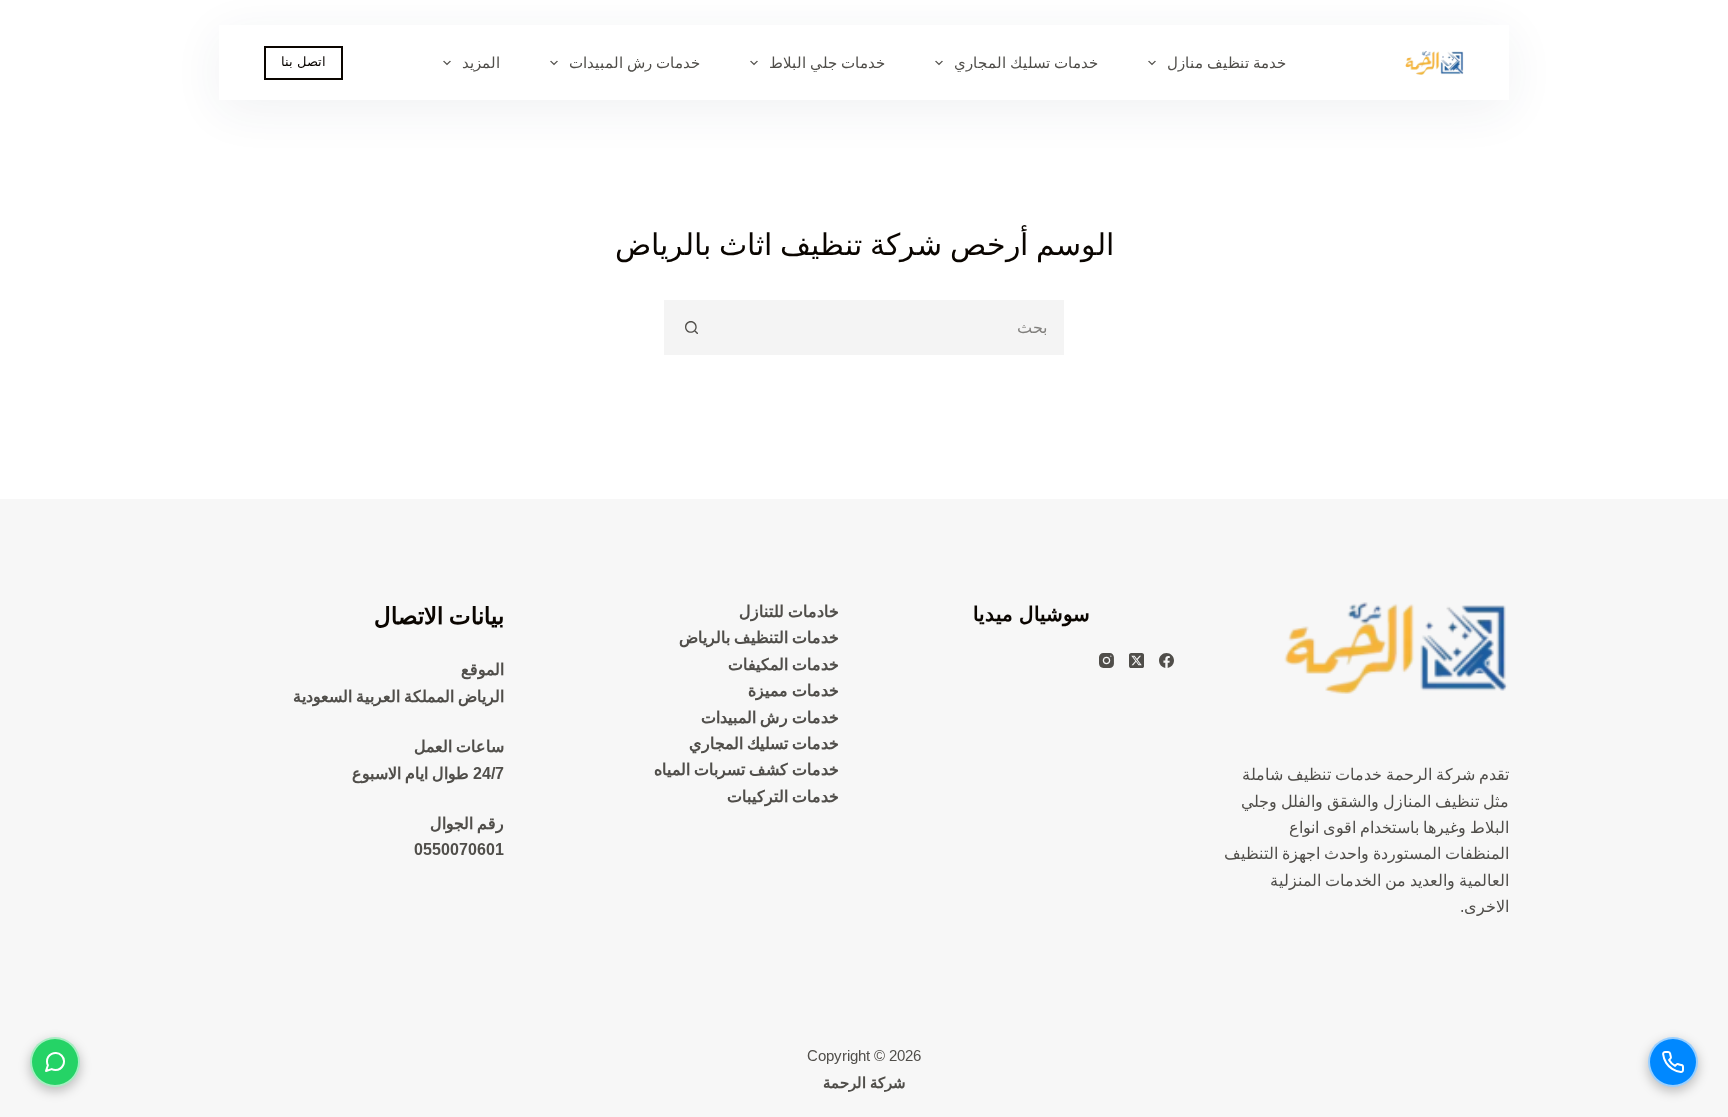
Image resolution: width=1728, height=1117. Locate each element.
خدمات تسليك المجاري (1026, 62)
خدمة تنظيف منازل (1226, 62)
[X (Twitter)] (1136, 660)
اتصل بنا (303, 61)
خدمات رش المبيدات (634, 62)
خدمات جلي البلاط (827, 62)
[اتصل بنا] (1673, 1062)
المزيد (481, 62)
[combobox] (889, 327)
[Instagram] (1106, 660)
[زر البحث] (691, 327)
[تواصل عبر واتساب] (55, 1062)
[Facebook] (1166, 660)
